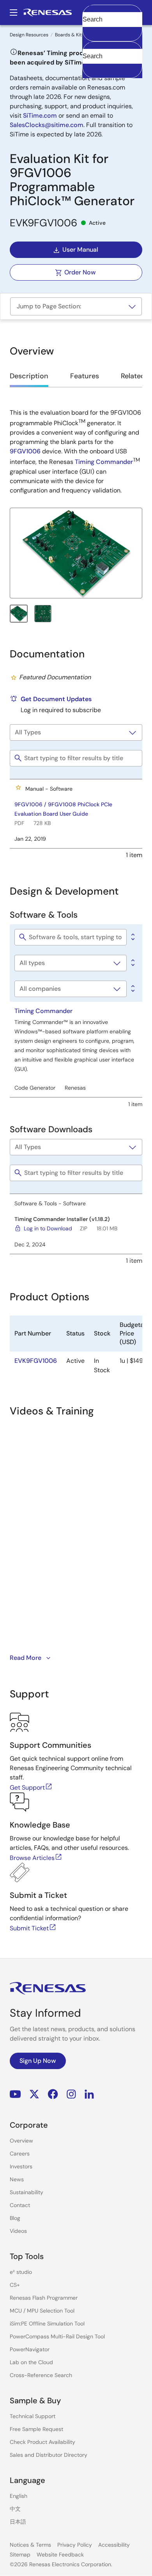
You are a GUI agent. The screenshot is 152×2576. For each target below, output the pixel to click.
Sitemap (20, 2555)
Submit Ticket (29, 1928)
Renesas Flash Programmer (44, 2298)
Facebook (53, 2094)
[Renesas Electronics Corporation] (48, 13)
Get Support (27, 1787)
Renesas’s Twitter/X (34, 2094)
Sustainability (27, 2192)
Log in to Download (48, 1228)
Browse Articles (32, 1858)
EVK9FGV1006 (36, 1361)
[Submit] (91, 45)
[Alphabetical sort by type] (132, 963)
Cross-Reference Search (41, 2375)
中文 (15, 2509)
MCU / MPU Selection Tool (42, 2311)
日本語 (18, 2522)
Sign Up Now (38, 2061)
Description (29, 376)
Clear (90, 32)
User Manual (80, 250)
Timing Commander (104, 462)
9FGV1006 (25, 451)
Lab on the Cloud (31, 2362)
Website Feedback (60, 2555)
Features (85, 376)
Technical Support (33, 2416)
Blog (15, 2218)
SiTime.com (40, 115)
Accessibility (114, 2545)
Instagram (71, 2094)
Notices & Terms (30, 2545)
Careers (20, 2154)
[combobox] (112, 60)
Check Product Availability (42, 2442)
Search (112, 13)
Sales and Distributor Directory (49, 2455)
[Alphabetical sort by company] (132, 989)
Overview (21, 2141)
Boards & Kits (70, 35)
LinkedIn (89, 2094)
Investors (21, 2166)
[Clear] (89, 68)
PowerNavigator (30, 2349)
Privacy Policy (75, 2545)
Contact (20, 2205)
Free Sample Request (36, 2429)
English (19, 2496)
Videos (18, 2231)
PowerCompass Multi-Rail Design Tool (57, 2336)
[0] (132, 937)
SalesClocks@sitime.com (47, 125)
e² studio (21, 2272)
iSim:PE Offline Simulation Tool (47, 2324)
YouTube (15, 2094)
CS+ (15, 2285)
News (17, 2179)
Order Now (80, 272)
